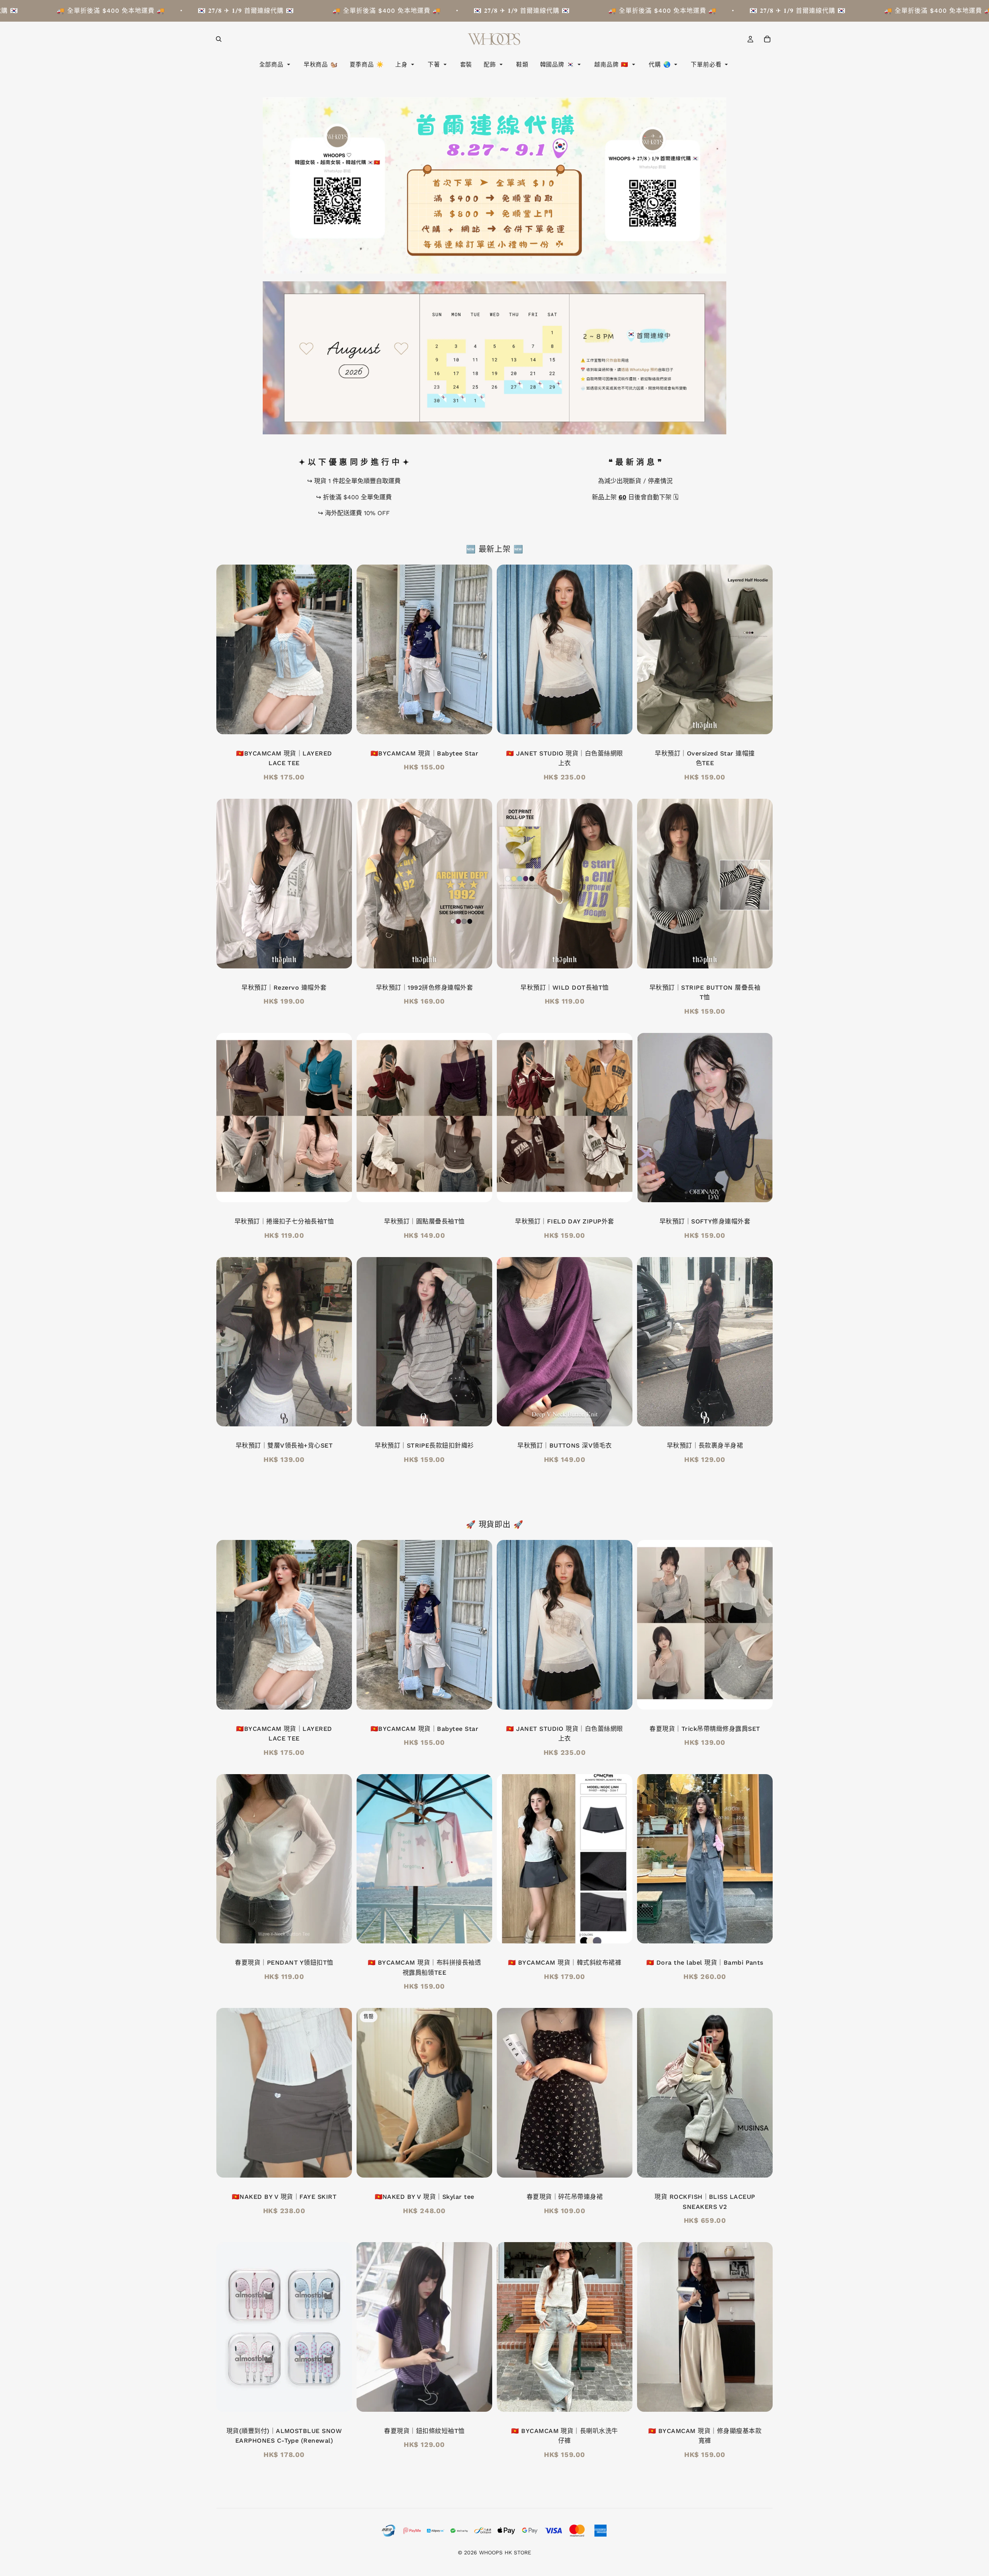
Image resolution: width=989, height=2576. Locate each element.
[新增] (340, 722)
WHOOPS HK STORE (505, 2552)
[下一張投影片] (340, 649)
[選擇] (761, 722)
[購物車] (767, 39)
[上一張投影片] (228, 649)
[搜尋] (219, 39)
